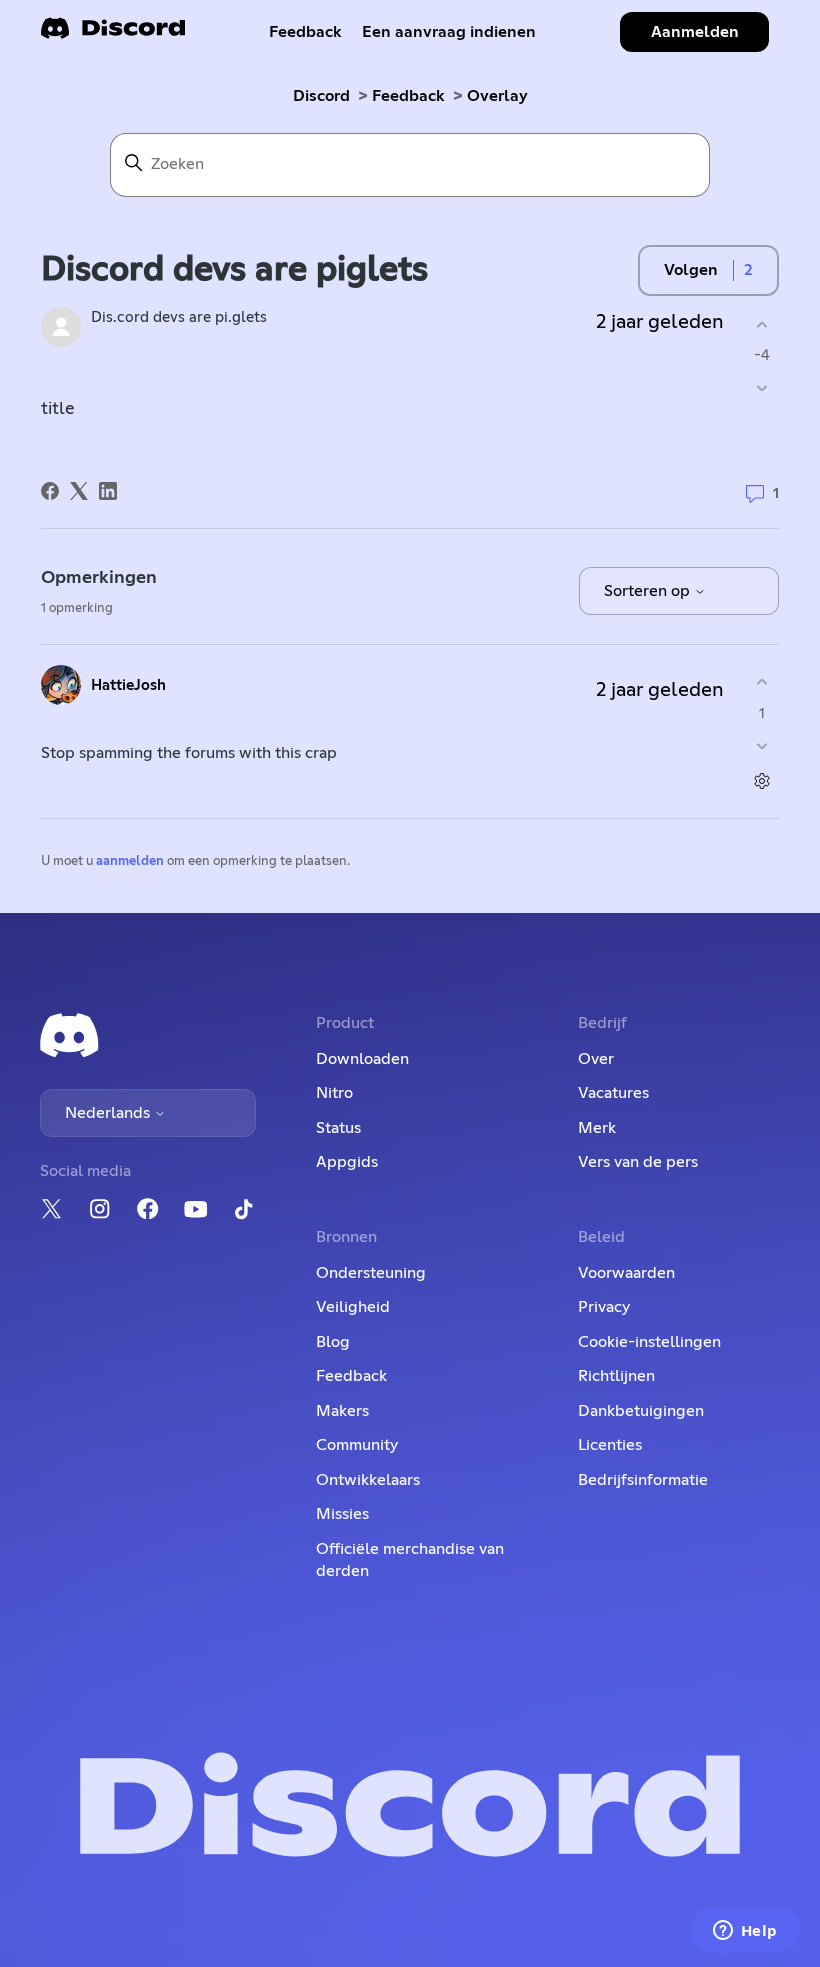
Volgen (691, 270)
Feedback (305, 32)
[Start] (113, 34)
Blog (333, 1342)
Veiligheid (353, 1307)
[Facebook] (50, 491)
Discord (321, 96)
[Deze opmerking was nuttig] (761, 682)
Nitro (334, 1093)
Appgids (347, 1162)
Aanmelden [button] (695, 32)
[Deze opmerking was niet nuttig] (761, 745)
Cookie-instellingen (649, 1342)
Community (357, 1445)
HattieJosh (128, 685)
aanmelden (130, 861)
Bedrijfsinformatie (643, 1480)
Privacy (604, 1307)
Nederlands (109, 1113)
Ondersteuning (371, 1273)
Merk (597, 1128)
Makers (342, 1411)
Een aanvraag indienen (449, 32)
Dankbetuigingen (641, 1411)
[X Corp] (79, 491)
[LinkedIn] (108, 491)
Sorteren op (649, 591)
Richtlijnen (616, 1376)
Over (596, 1059)
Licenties (610, 1445)
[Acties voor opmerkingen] (761, 780)
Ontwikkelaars (368, 1480)
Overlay (497, 96)
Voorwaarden (626, 1273)
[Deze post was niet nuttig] (761, 388)
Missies (342, 1514)
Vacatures (613, 1093)
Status (338, 1128)
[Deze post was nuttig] (761, 324)
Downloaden (362, 1059)
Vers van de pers (638, 1162)
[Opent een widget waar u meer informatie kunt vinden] (745, 1932)
